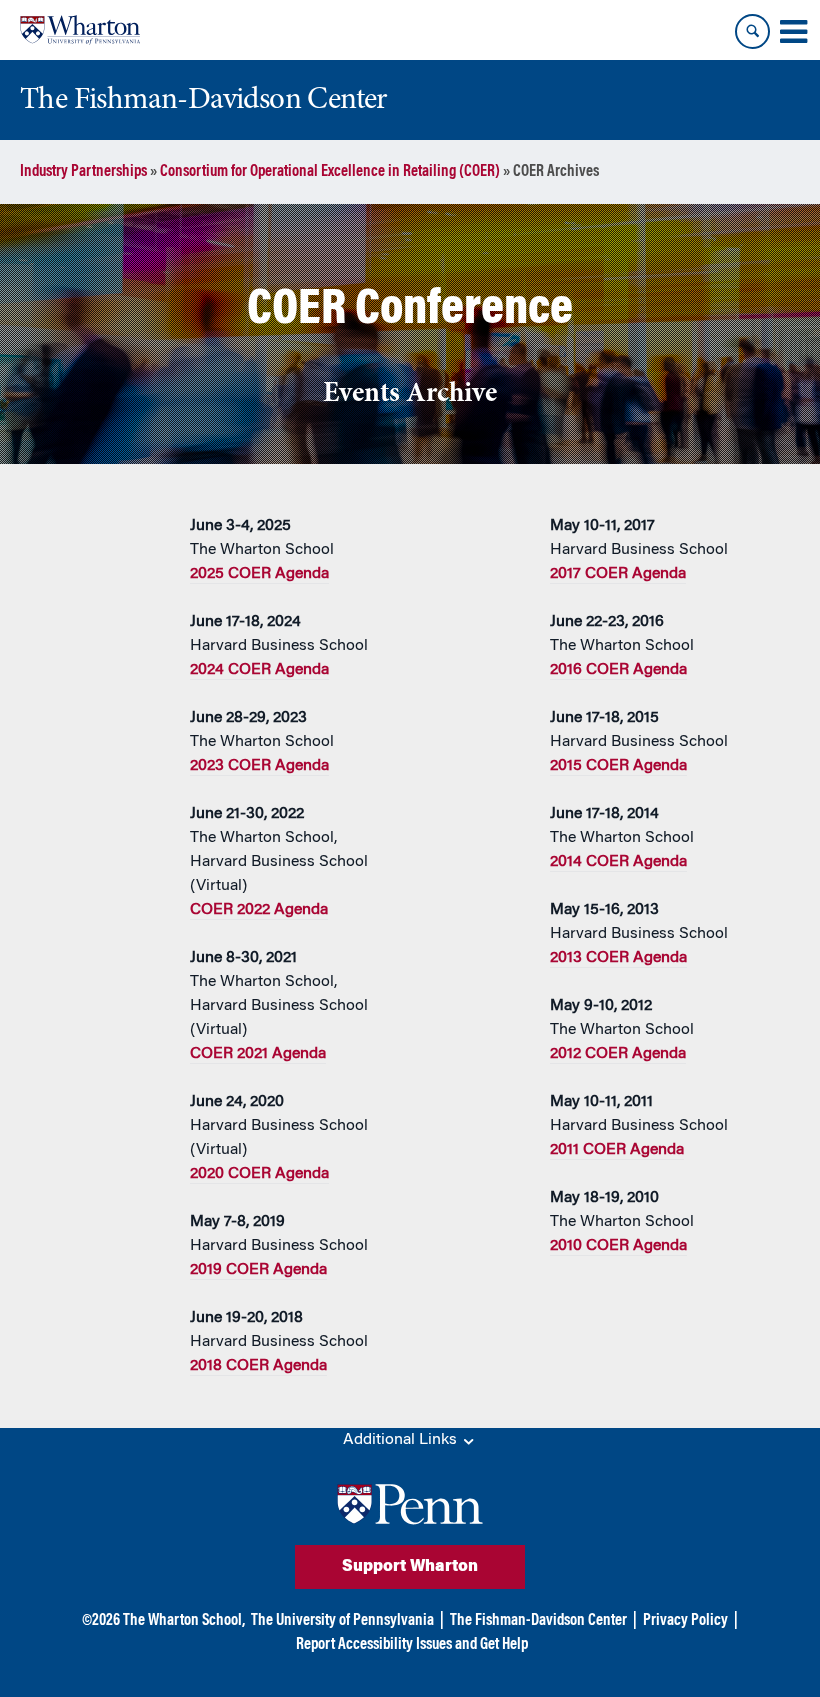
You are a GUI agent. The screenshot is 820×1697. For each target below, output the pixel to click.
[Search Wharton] (752, 31)
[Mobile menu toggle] (793, 32)
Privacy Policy (685, 1621)
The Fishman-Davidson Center (538, 1621)
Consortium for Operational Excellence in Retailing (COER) (330, 172)
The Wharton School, (184, 1621)
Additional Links (402, 1440)
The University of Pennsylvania (342, 1621)
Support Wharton (410, 1567)
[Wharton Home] (80, 30)
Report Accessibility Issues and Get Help (412, 1645)
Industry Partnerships (83, 172)
